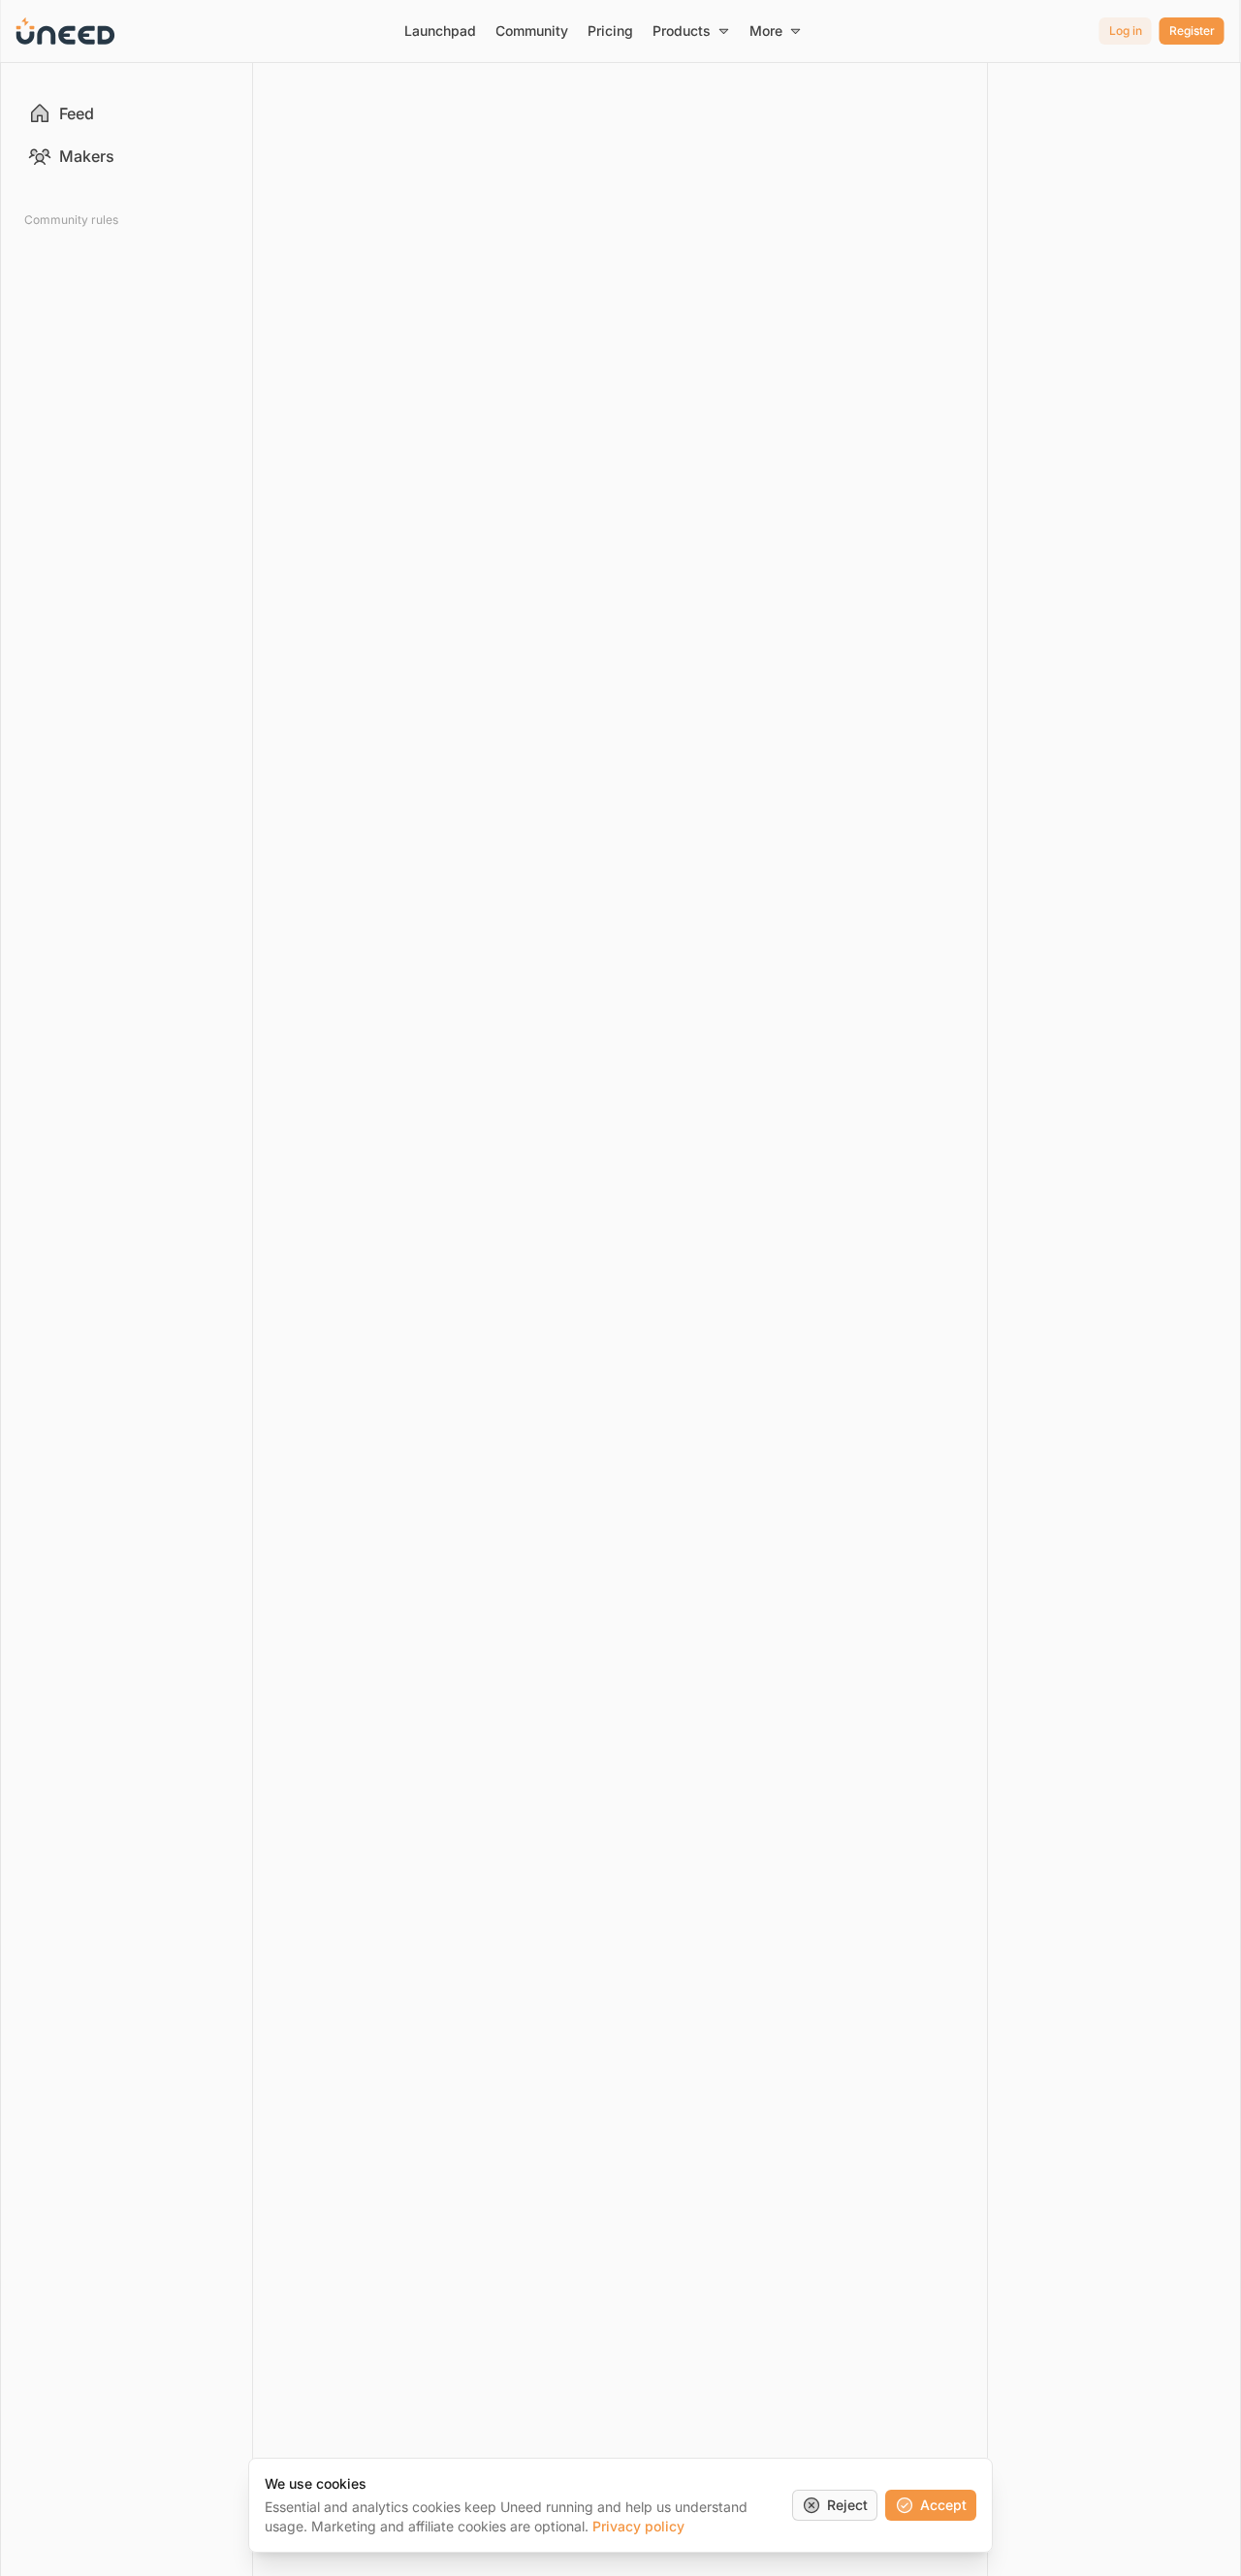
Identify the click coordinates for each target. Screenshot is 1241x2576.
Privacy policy (638, 2526)
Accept (943, 2505)
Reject (847, 2505)
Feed (77, 113)
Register (1192, 31)
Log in (1126, 31)
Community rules (71, 220)
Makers (87, 156)
